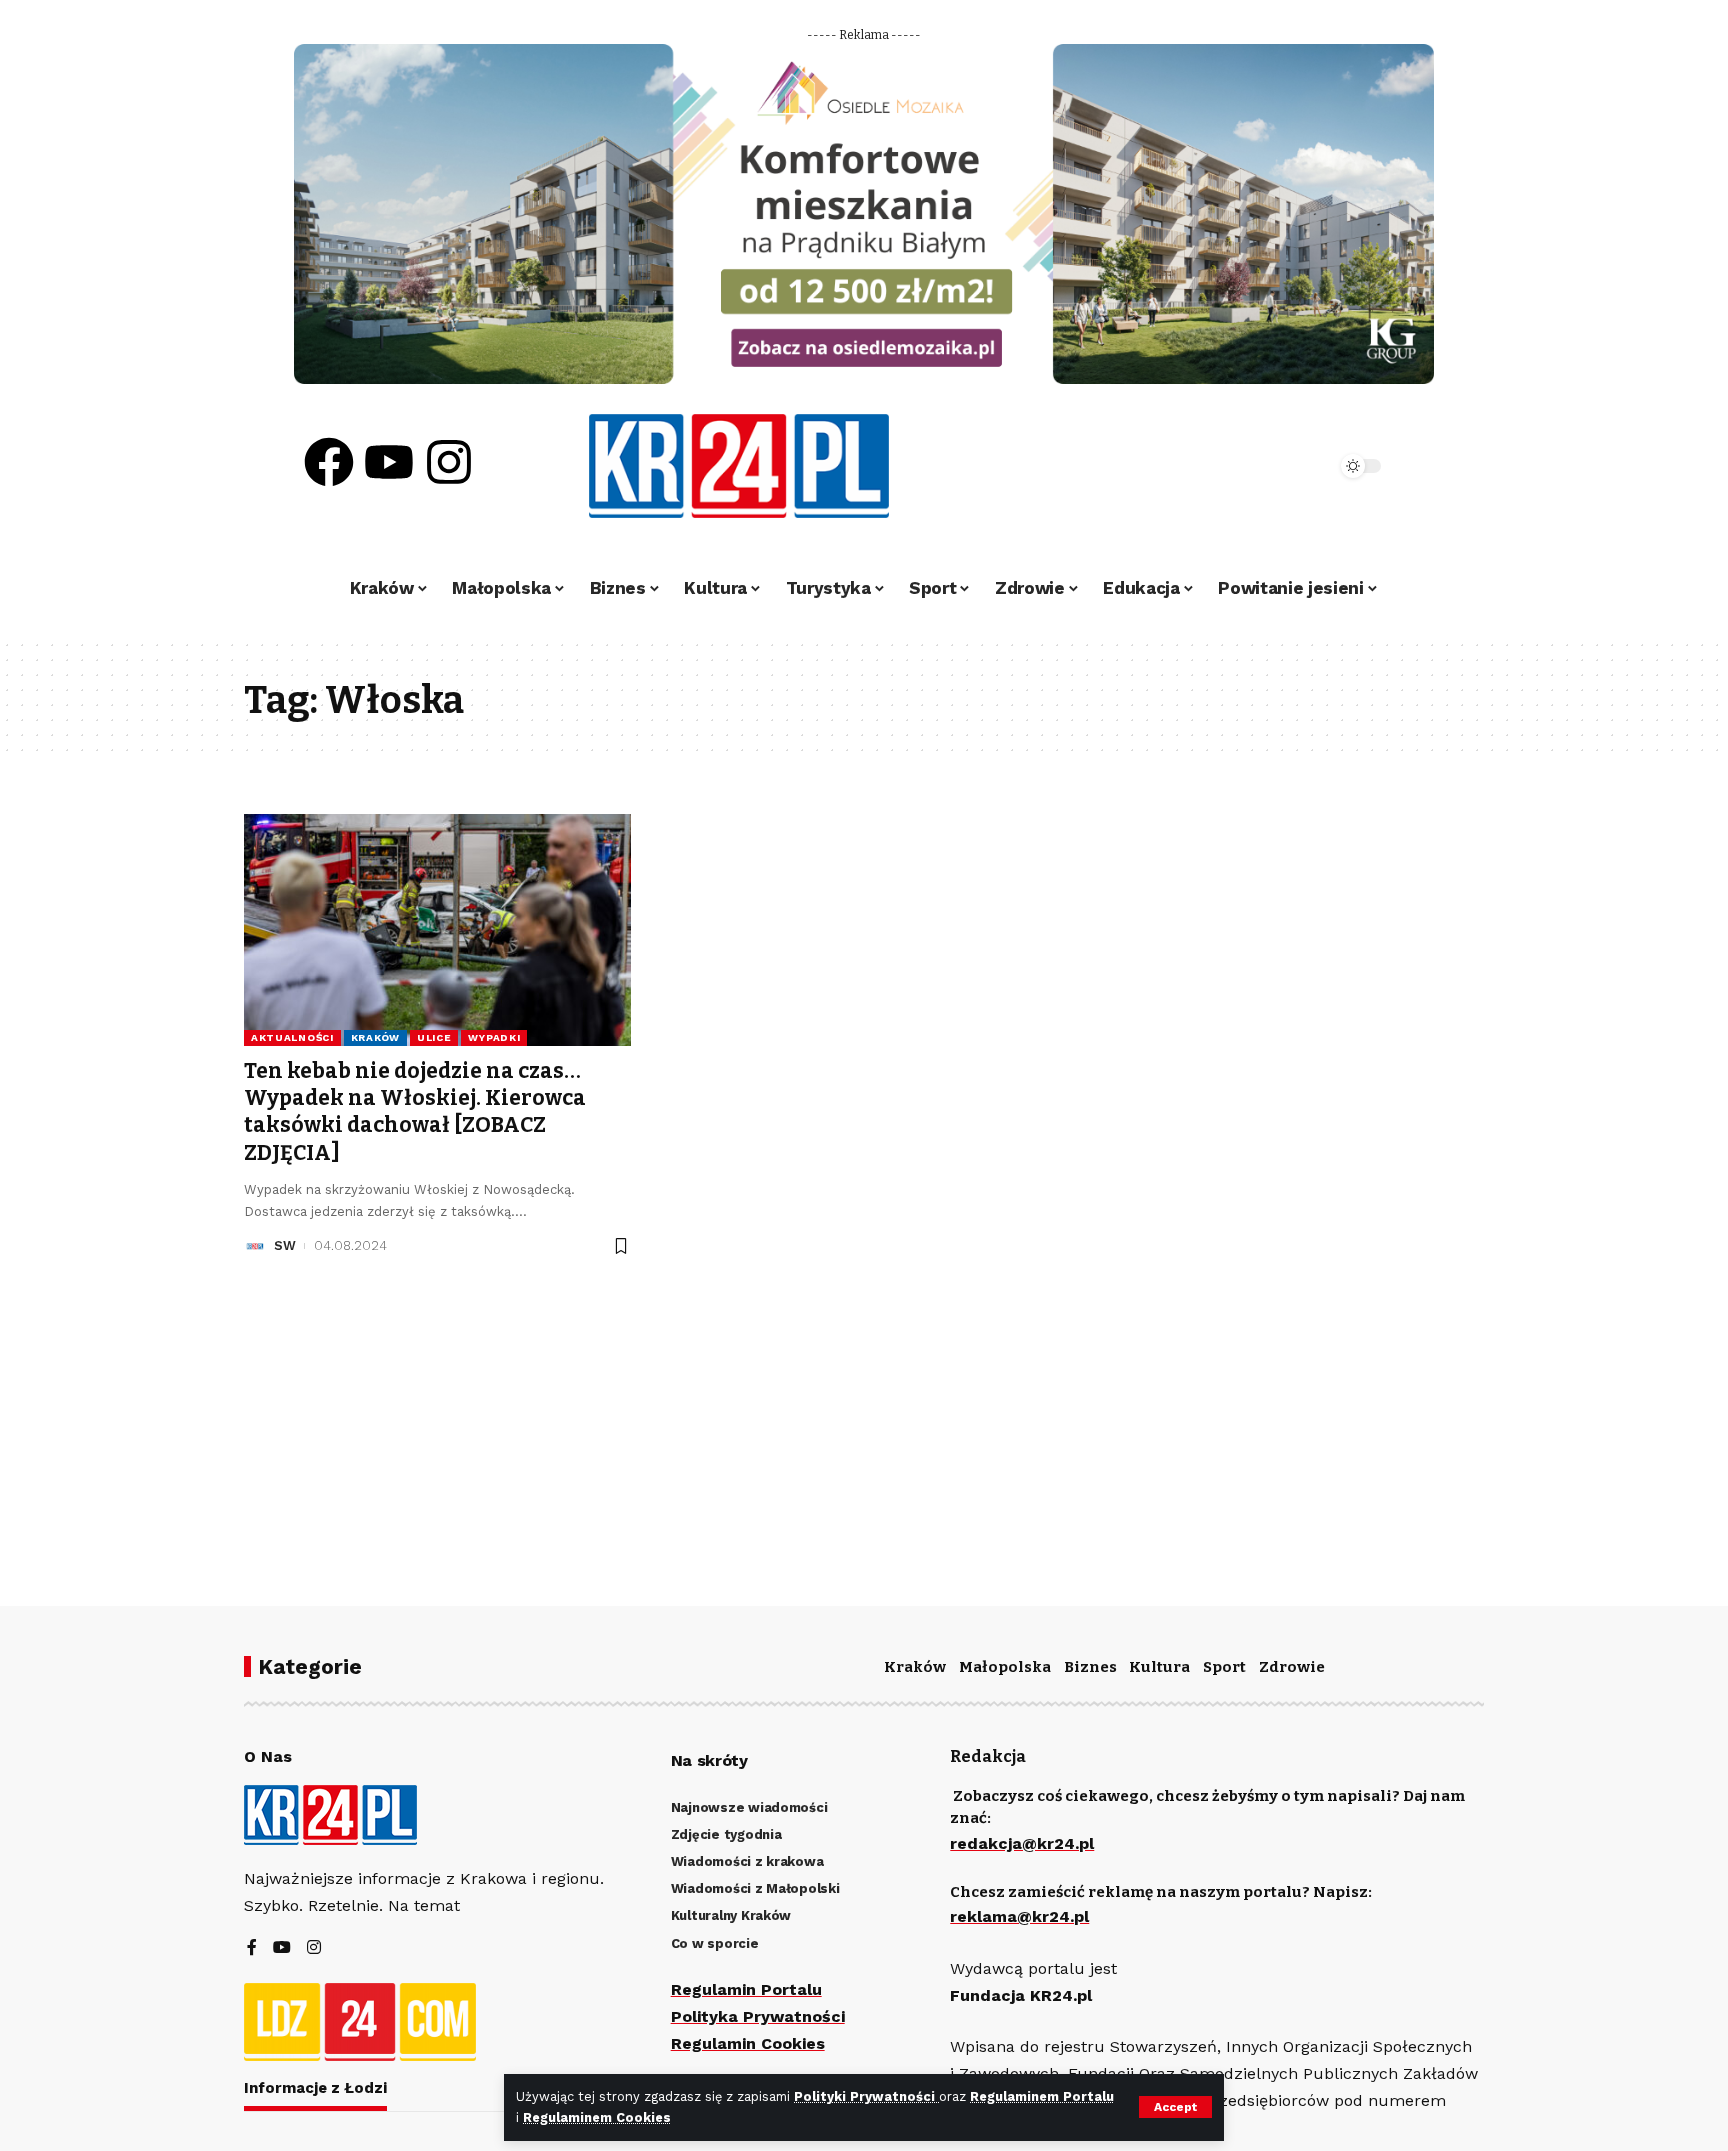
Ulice (434, 1037)
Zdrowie (1292, 1667)
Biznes (1090, 1667)
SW (285, 1245)
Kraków (375, 1037)
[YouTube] (282, 1948)
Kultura (1159, 1667)
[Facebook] (329, 462)
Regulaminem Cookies (597, 2117)
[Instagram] (449, 462)
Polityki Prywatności (866, 2096)
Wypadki (494, 1037)
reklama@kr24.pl (1019, 1916)
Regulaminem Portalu (1042, 2096)
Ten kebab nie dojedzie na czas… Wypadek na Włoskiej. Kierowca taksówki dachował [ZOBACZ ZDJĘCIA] (415, 1112)
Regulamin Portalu (746, 1989)
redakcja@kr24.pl (1022, 1843)
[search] (1266, 466)
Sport (1224, 1667)
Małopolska (1005, 1667)
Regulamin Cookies (748, 2043)
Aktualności (292, 1037)
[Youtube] (389, 462)
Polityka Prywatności (758, 2016)
